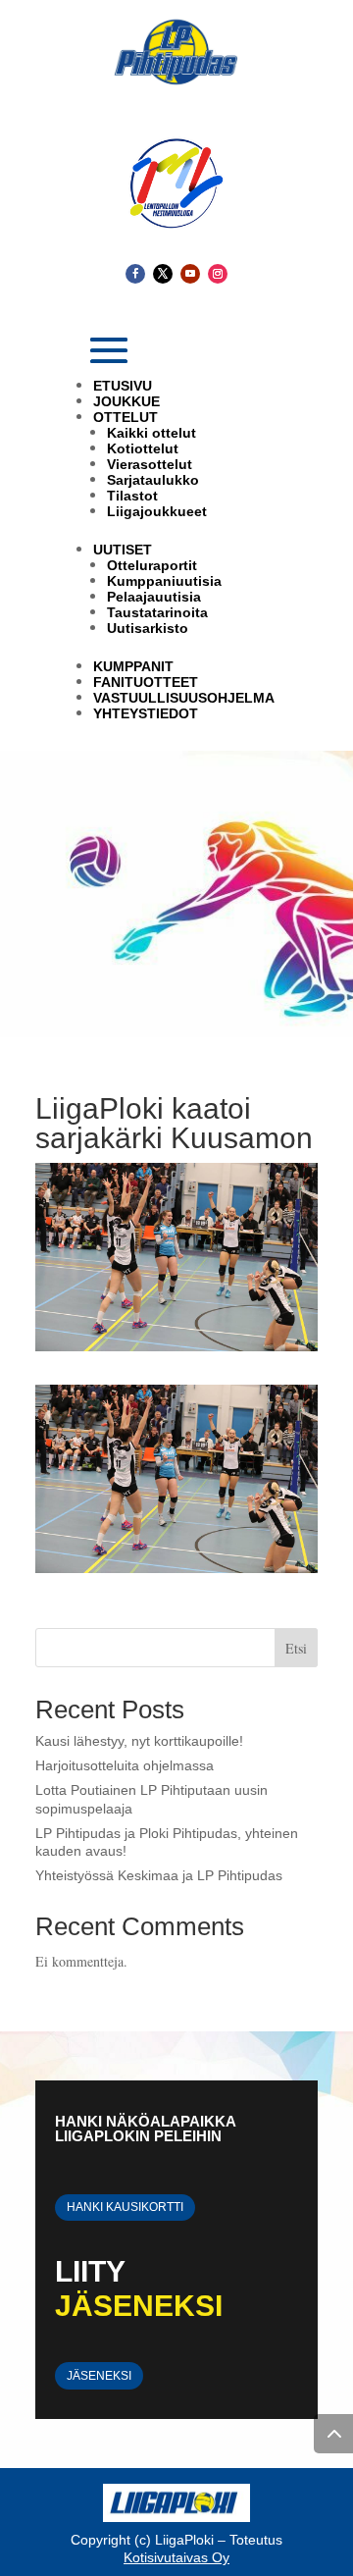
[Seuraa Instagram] (218, 274)
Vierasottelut (150, 464)
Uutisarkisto (148, 628)
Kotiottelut (143, 448)
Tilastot (132, 496)
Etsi (296, 1648)
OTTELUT (126, 417)
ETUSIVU (123, 386)
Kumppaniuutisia (164, 581)
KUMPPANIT (133, 666)
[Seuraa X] (163, 274)
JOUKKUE (126, 401)
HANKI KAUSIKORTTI (125, 2207)
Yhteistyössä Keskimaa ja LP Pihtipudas (159, 1875)
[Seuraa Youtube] (190, 274)
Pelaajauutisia (154, 597)
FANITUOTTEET (146, 682)
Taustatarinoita (157, 612)
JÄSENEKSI (99, 2376)
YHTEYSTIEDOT (146, 713)
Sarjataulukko (153, 480)
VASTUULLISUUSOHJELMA (184, 698)
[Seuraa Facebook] (135, 274)
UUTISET (123, 550)
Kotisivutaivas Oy (176, 2557)
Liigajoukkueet (157, 511)
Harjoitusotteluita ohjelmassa (125, 1765)
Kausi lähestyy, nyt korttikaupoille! (139, 1741)
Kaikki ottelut (151, 433)
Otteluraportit (152, 565)
